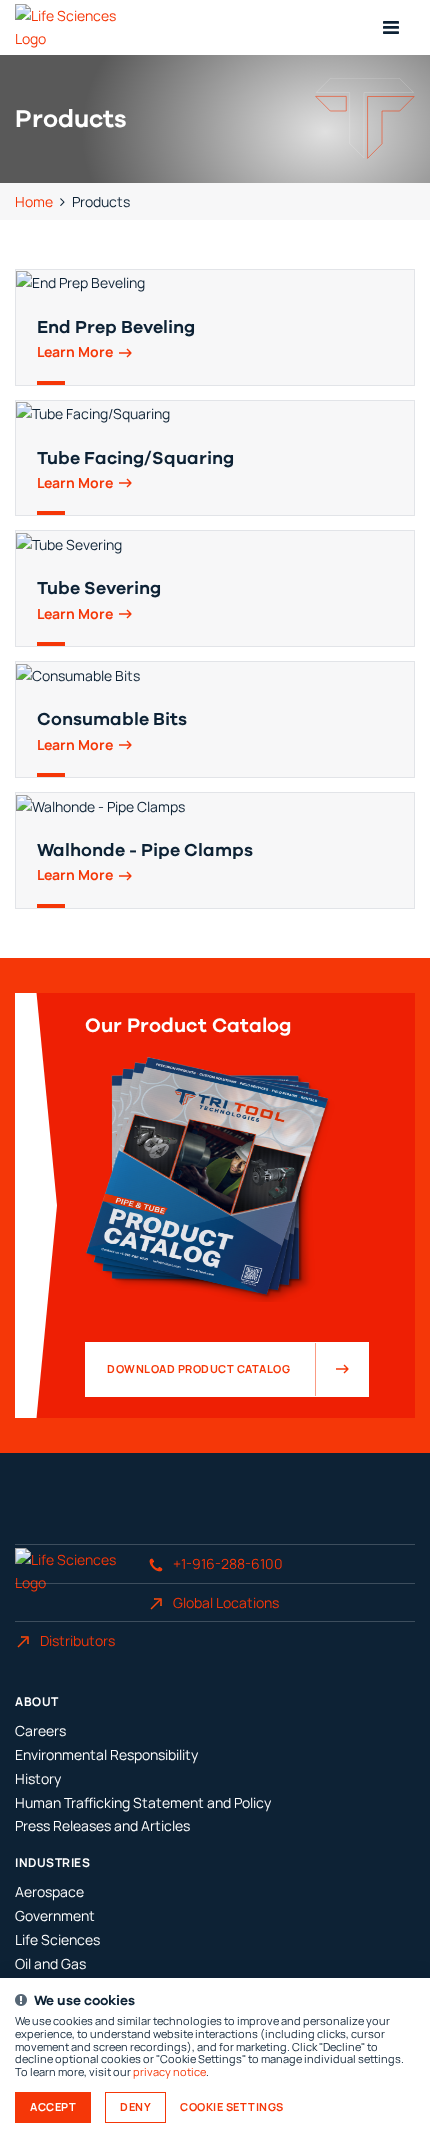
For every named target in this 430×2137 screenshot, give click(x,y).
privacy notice (169, 2072)
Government (55, 1915)
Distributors (77, 1640)
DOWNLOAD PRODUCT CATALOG (198, 1369)
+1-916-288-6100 (228, 1563)
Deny (135, 2107)
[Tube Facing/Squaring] (215, 458)
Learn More (75, 352)
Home (34, 201)
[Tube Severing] (215, 588)
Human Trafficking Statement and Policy (143, 1802)
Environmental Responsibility (106, 1754)
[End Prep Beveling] (215, 327)
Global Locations (226, 1602)
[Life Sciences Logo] (81, 27)
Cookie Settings (232, 2107)
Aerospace (49, 1891)
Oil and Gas (50, 1963)
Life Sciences (57, 1939)
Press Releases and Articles (102, 1825)
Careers (40, 1730)
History (38, 1778)
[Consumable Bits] (215, 719)
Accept (53, 2107)
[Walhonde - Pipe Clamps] (215, 850)
